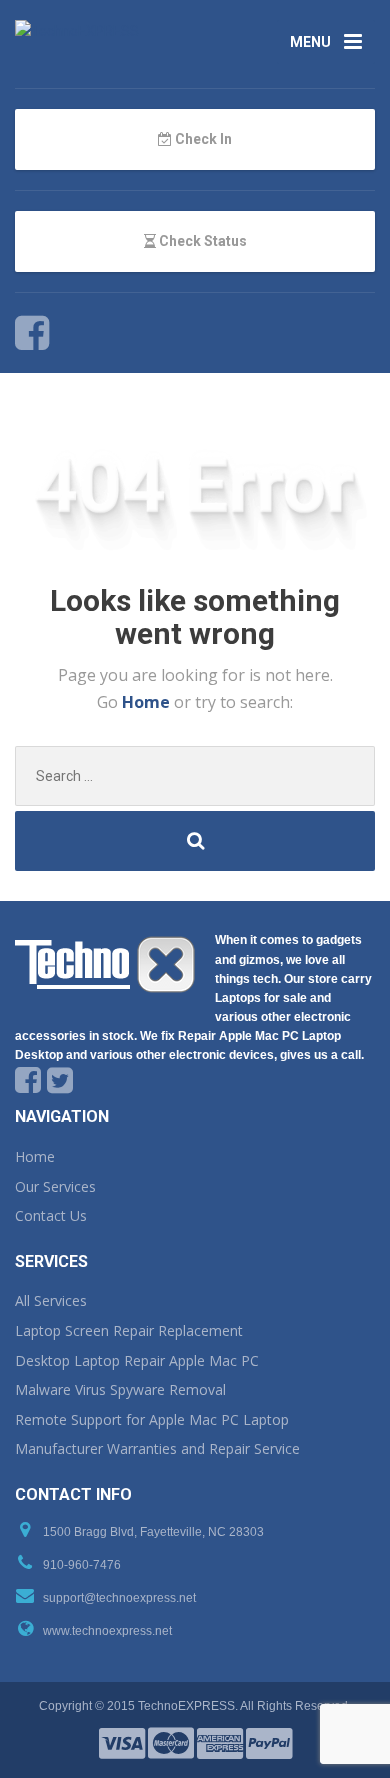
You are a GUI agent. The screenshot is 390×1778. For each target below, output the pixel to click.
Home (148, 702)
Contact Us (51, 1215)
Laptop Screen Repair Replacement (129, 1330)
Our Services (55, 1186)
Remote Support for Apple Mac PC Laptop (152, 1419)
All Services (51, 1300)
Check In (202, 139)
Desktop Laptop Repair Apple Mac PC (137, 1360)
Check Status (201, 241)
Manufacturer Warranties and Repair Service (157, 1448)
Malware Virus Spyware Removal (120, 1389)
